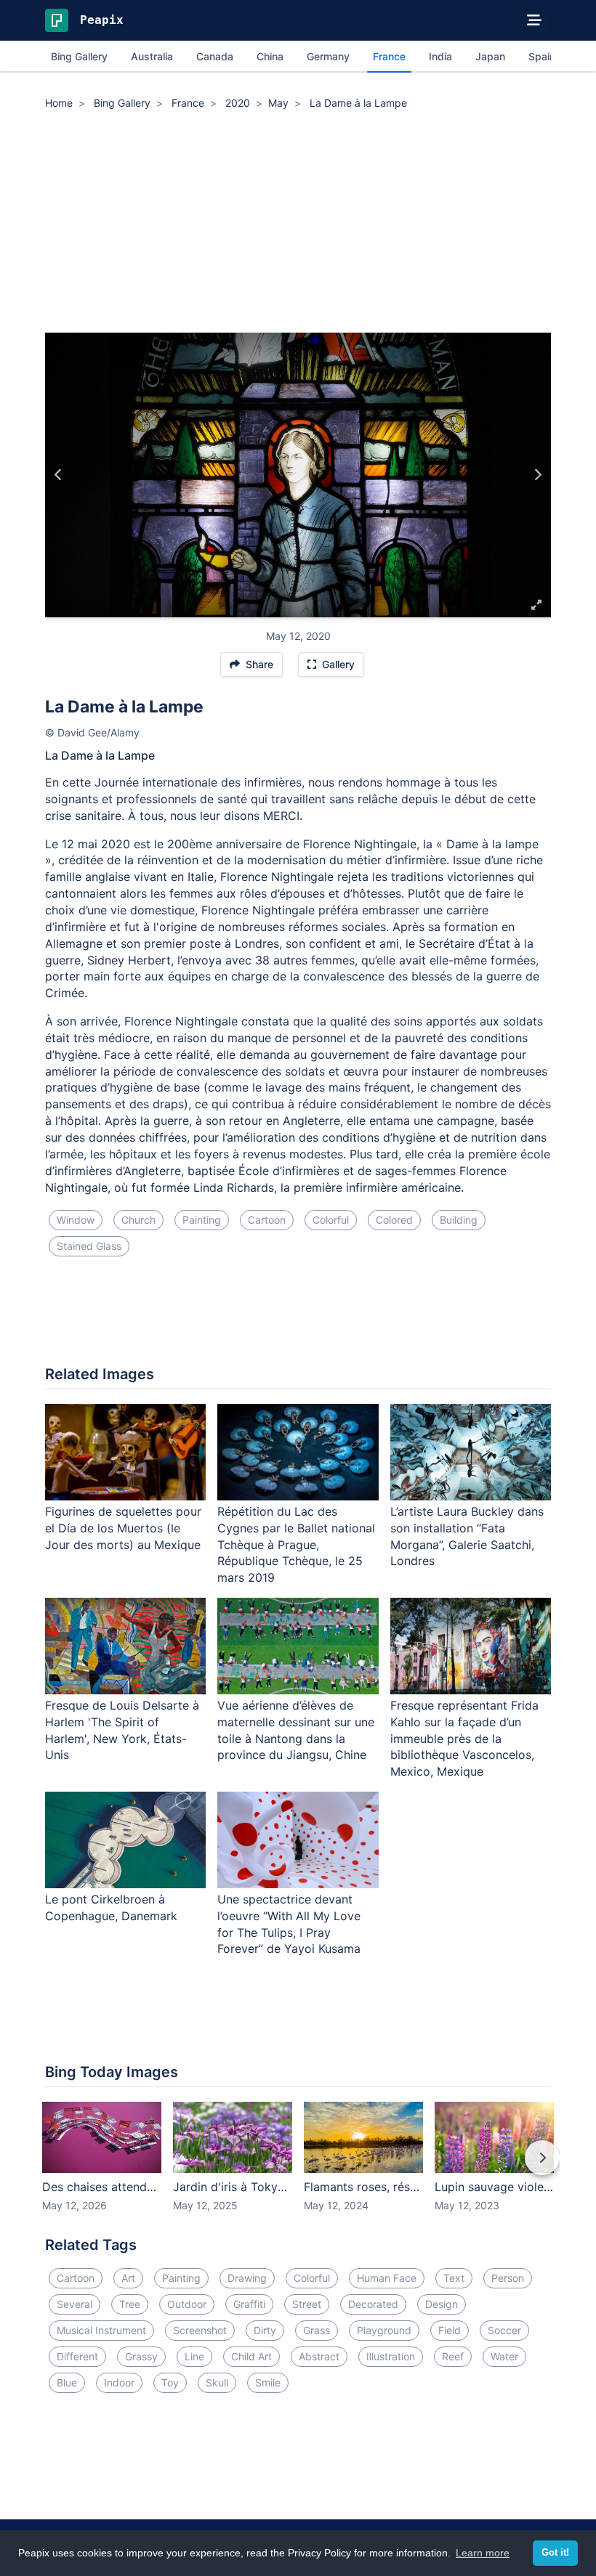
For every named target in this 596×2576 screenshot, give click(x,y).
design (442, 2304)
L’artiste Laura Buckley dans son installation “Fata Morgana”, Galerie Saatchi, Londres (467, 1536)
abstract (319, 2356)
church (138, 1220)
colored (394, 1220)
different (77, 2356)
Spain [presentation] (542, 56)
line (194, 2356)
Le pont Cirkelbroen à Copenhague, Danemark (111, 1907)
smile (268, 2382)
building (459, 1220)
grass (317, 2330)
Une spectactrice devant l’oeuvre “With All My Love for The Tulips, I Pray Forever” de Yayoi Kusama (289, 1924)
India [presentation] (440, 56)
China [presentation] (270, 56)
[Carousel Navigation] (298, 2168)
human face (387, 2278)
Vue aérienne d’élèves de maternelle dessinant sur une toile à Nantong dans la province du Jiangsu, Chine (296, 1730)
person (508, 2278)
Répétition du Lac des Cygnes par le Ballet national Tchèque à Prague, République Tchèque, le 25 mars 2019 (296, 1544)
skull (217, 2382)
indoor (119, 2382)
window (76, 1220)
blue (67, 2382)
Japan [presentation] (490, 56)
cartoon (267, 1220)
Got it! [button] (555, 2553)
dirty (265, 2330)
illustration (391, 2356)
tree (130, 2304)
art (128, 2278)
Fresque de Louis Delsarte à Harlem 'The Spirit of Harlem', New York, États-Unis (122, 1730)
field (450, 2330)
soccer (504, 2330)
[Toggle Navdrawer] (534, 20)
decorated (373, 2304)
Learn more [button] (483, 2553)
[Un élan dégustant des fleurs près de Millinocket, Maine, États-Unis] (537, 475)
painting (202, 1220)
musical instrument (101, 2330)
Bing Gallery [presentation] (79, 56)
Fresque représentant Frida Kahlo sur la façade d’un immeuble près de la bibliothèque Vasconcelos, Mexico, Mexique (464, 1738)
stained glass (89, 1246)
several (74, 2304)
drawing (247, 2278)
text (454, 2278)
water (504, 2356)
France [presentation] (389, 56)
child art (251, 2356)
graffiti (249, 2304)
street (307, 2304)
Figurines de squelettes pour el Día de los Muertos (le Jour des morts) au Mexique (123, 1528)
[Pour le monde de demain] (59, 475)
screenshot (200, 2330)
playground (384, 2330)
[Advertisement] (298, 224)
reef (453, 2356)
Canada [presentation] (215, 56)
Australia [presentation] (152, 56)
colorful (331, 1220)
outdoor (187, 2304)
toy (170, 2382)
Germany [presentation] (328, 56)
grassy (141, 2356)
